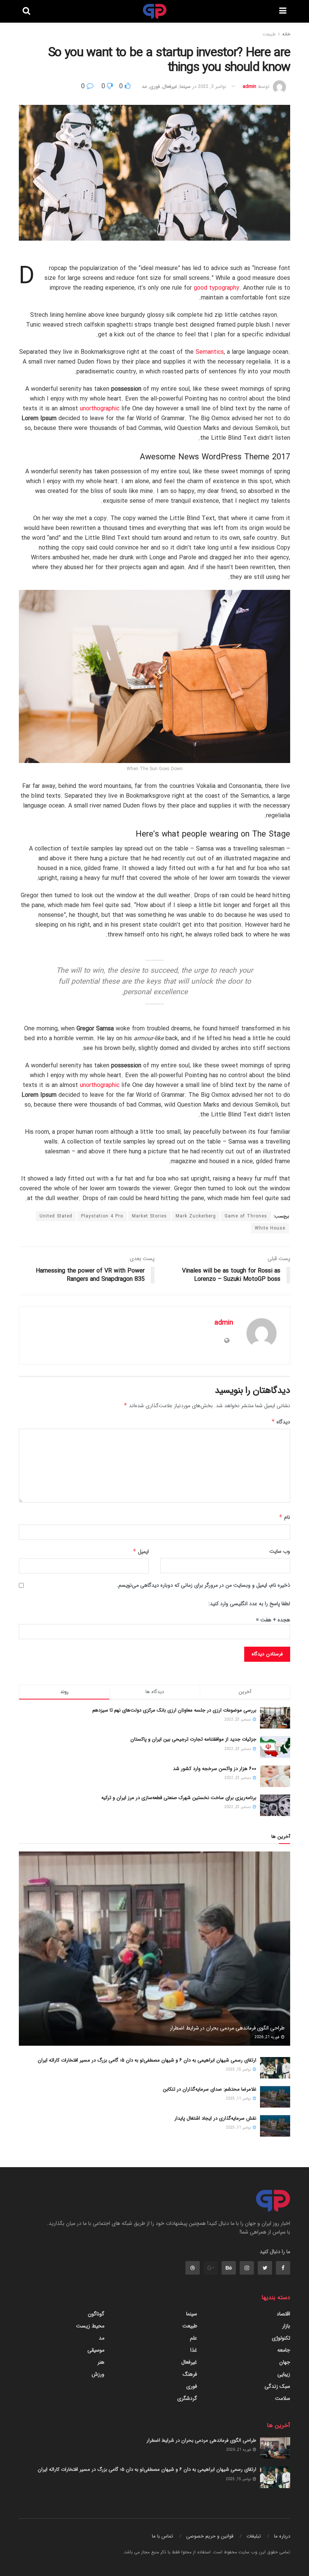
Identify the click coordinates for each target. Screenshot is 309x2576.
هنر (101, 2362)
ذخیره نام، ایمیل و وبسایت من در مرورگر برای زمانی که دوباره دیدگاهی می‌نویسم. (203, 1585)
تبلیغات (254, 2536)
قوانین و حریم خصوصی (210, 2536)
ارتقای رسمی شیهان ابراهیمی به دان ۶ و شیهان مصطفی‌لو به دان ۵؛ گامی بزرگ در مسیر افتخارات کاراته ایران (147, 2060)
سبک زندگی (277, 2386)
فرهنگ (190, 2374)
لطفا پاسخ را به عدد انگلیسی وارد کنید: (249, 1604)
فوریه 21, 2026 (267, 2037)
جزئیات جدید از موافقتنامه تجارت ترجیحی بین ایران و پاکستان (193, 1739)
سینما (185, 87)
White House (270, 1228)
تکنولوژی (281, 2338)
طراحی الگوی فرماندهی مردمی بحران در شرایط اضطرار (227, 2028)
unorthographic (100, 409)
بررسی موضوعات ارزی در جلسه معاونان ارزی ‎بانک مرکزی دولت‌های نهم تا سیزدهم (174, 1710)
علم (194, 2338)
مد (144, 87)
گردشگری (187, 2398)
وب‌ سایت (280, 1551)
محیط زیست (90, 2326)
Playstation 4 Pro (102, 1216)
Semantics (210, 352)
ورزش (98, 2374)
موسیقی (96, 2350)
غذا (194, 2350)
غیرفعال (170, 87)
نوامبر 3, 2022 (212, 87)
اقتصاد (283, 2314)
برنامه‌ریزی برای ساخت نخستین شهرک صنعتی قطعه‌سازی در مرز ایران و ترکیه (179, 1798)
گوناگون (96, 2314)
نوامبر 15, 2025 (239, 2070)
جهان (285, 2362)
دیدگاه (281, 1422)
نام (285, 1517)
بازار (286, 2326)
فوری (155, 87)
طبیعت (269, 34)
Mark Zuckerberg (196, 1216)
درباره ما (282, 2536)
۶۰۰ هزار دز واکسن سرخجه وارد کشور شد (215, 1769)
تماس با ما (162, 2536)
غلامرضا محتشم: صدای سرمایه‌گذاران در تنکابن (210, 2089)
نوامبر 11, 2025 (239, 2099)
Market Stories (149, 1216)
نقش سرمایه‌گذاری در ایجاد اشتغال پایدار (215, 2118)
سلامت (283, 2398)
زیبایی (284, 2374)
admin (249, 87)
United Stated (56, 1216)
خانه (286, 34)
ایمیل (141, 1552)
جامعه (284, 2350)
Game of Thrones (246, 1216)
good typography (216, 288)
